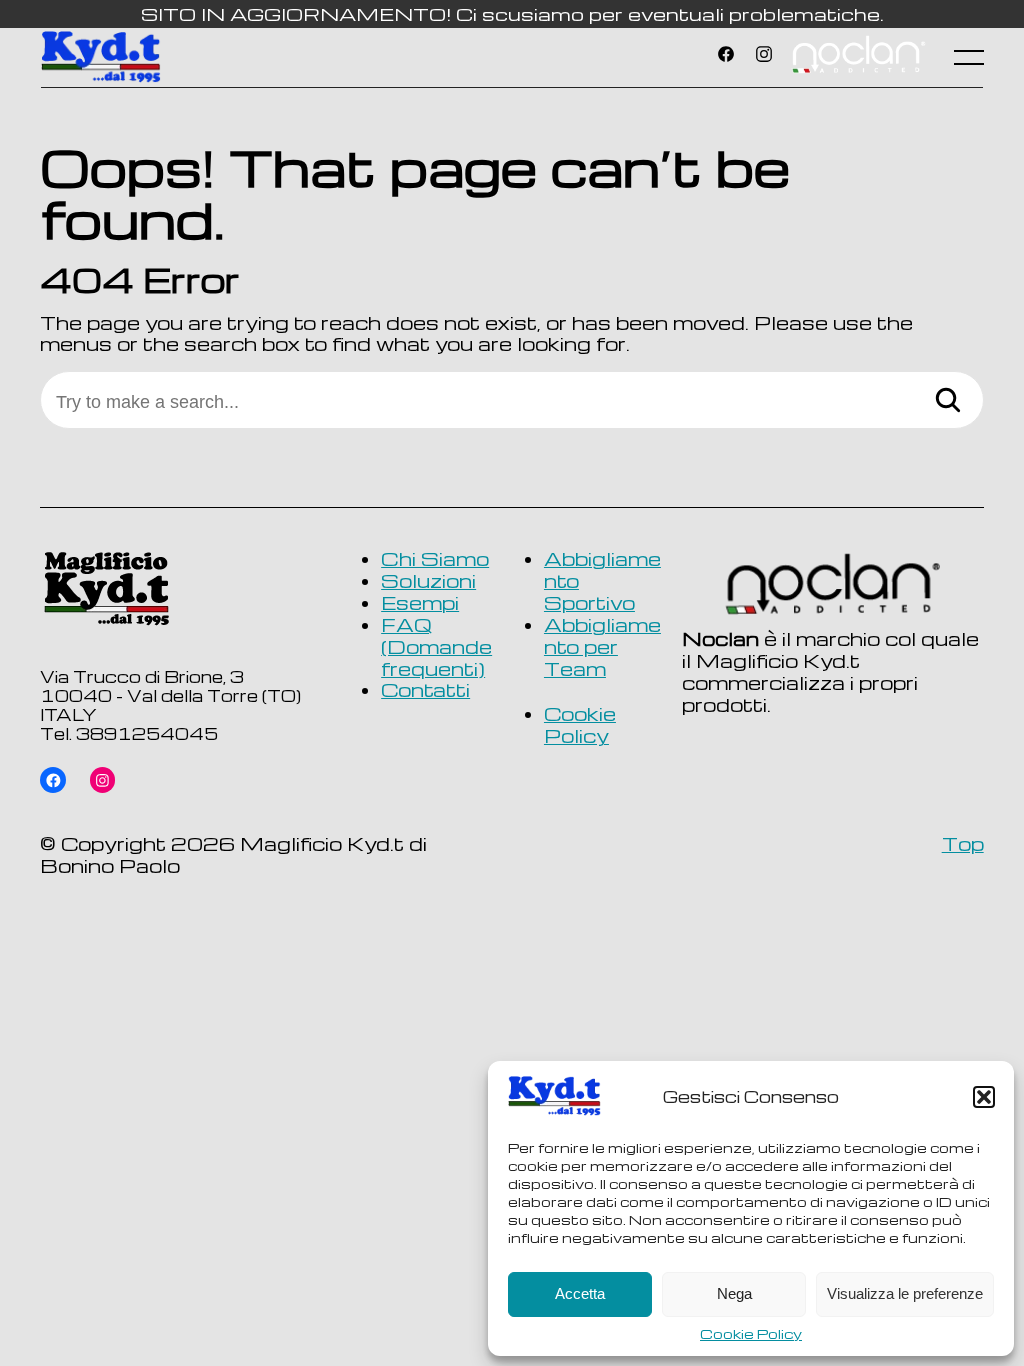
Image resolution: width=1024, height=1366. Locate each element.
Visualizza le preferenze (905, 1293)
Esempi (420, 602)
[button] (984, 1097)
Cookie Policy (751, 1334)
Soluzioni (428, 580)
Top (963, 843)
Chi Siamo (435, 558)
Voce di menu (858, 57)
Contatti (425, 689)
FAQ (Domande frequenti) (436, 646)
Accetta (580, 1293)
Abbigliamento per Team (602, 646)
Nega (734, 1293)
